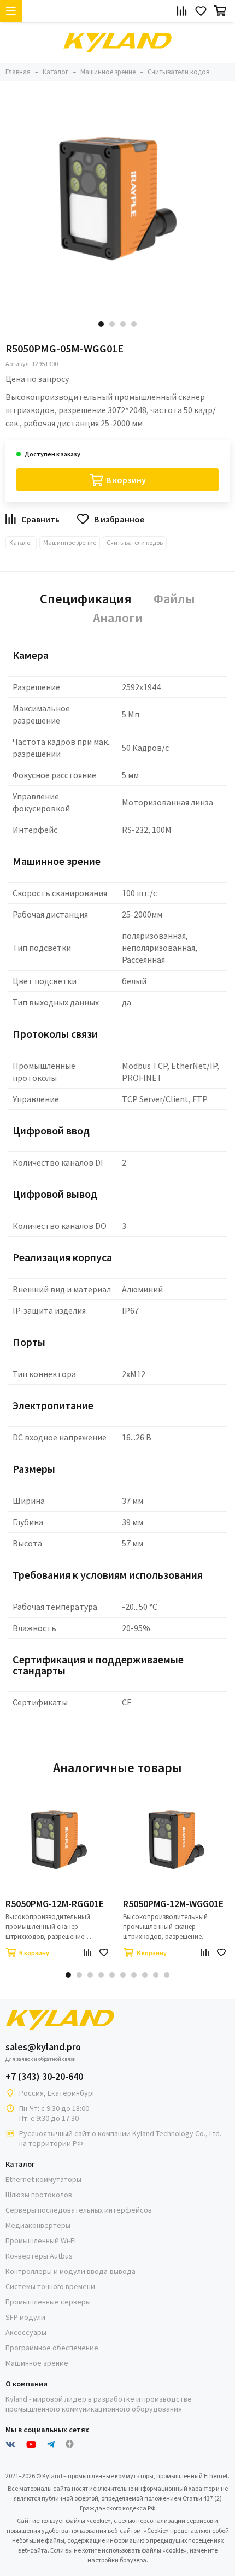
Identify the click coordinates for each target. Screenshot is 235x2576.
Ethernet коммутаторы (43, 2179)
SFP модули (25, 2317)
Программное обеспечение (52, 2348)
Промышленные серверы (48, 2302)
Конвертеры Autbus (39, 2256)
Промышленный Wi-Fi (41, 2240)
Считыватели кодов (135, 542)
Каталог (21, 542)
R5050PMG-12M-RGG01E (55, 1904)
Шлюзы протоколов (39, 2195)
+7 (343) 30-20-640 (44, 2077)
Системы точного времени (50, 2286)
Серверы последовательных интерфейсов (79, 2210)
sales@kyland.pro (43, 2047)
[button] (101, 324)
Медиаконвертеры (38, 2225)
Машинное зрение (70, 542)
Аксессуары (26, 2332)
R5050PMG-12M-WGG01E (173, 1904)
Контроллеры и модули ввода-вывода (70, 2271)
